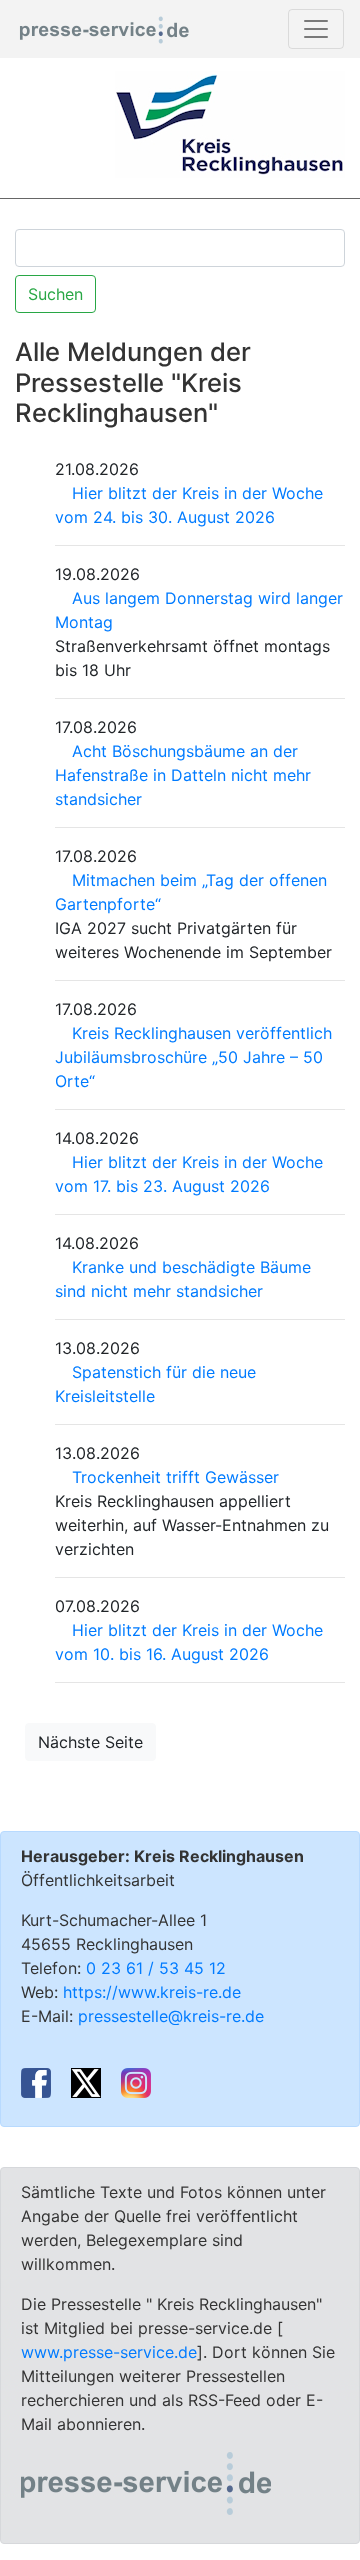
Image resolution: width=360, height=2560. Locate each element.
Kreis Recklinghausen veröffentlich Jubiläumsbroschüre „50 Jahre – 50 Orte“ (193, 1057)
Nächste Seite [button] (90, 1742)
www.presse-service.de (109, 2352)
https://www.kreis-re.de (152, 1992)
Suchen (55, 294)
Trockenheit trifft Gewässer (175, 1477)
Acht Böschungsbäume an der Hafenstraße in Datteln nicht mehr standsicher (183, 775)
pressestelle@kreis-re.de (171, 2016)
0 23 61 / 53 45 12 (156, 1968)
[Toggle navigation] (316, 29)
